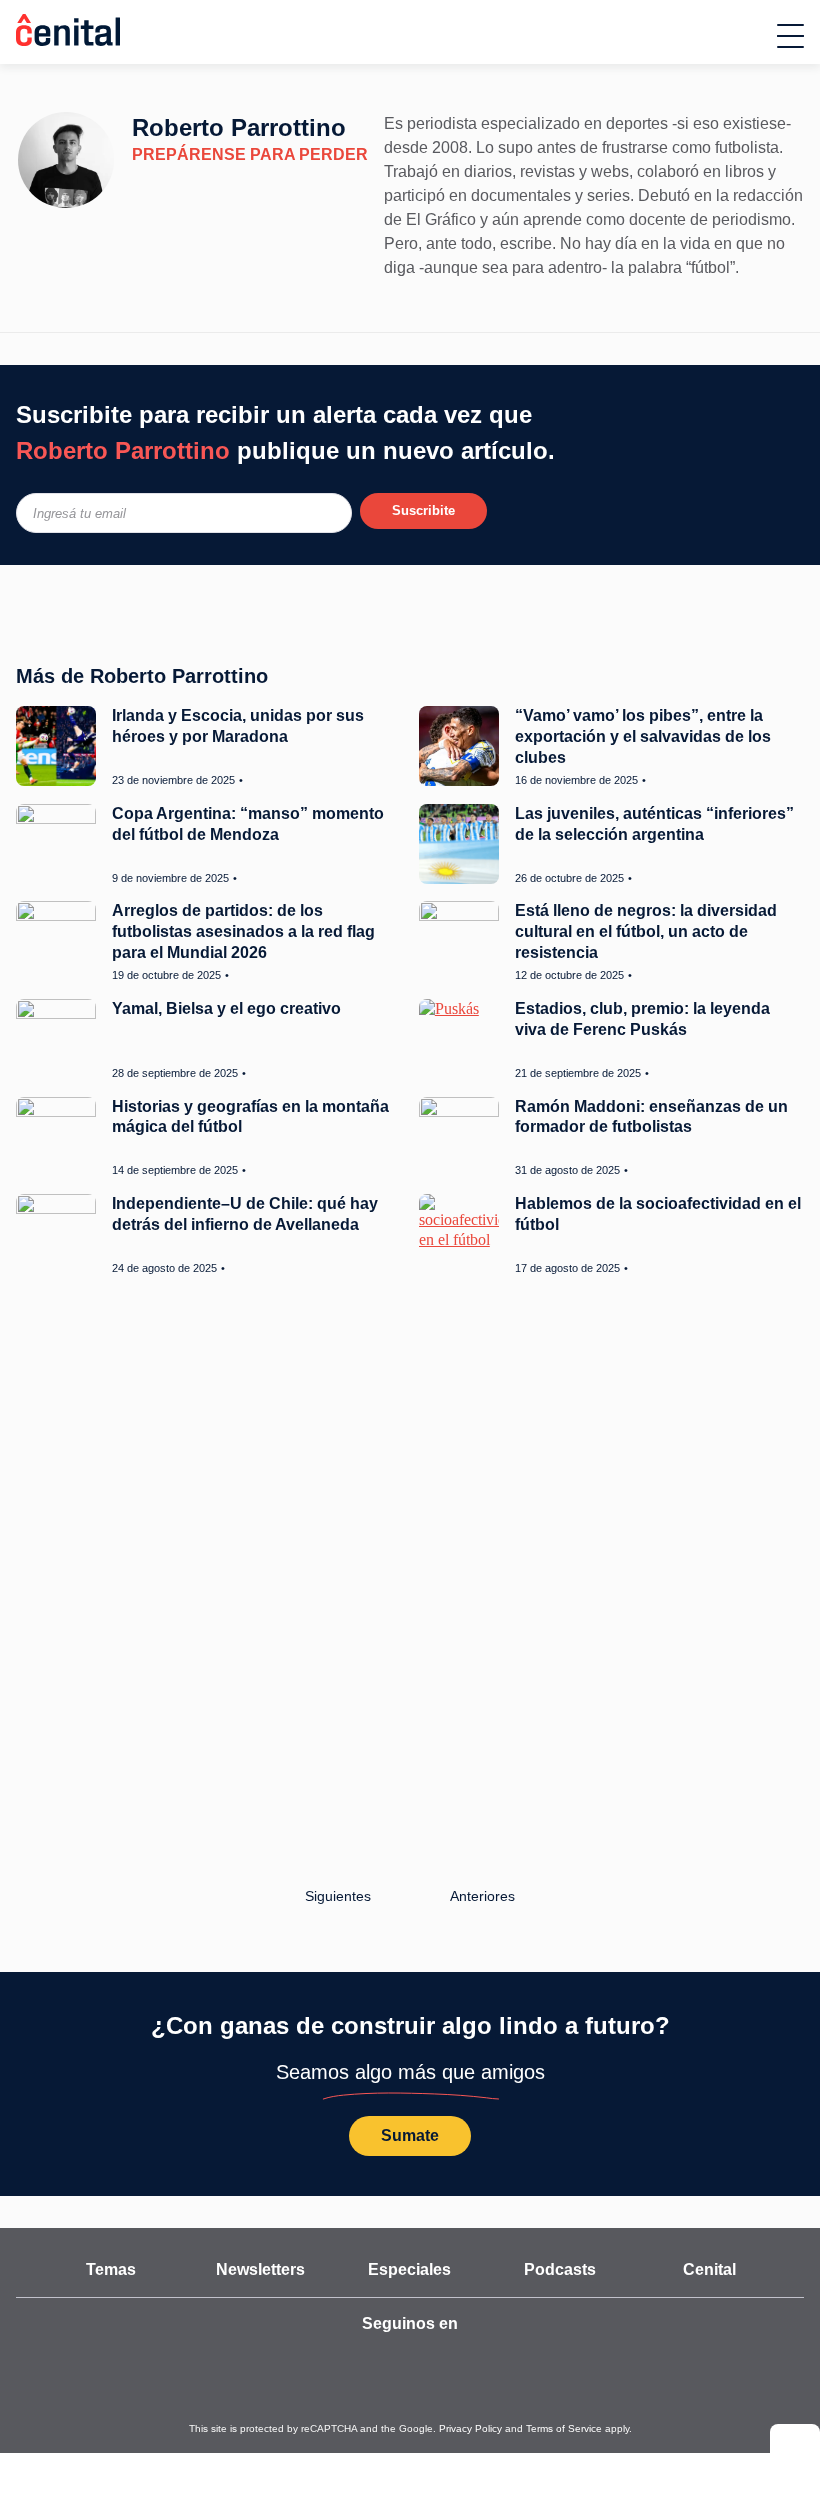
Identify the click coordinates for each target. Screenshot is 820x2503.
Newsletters (260, 2270)
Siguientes (335, 1896)
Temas (110, 2270)
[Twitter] (344, 2361)
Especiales (410, 2270)
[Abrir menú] (790, 36)
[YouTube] (295, 2361)
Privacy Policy (457, 2429)
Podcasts (559, 2270)
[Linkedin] (527, 2361)
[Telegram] (480, 2361)
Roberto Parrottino (232, 127)
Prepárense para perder (230, 155)
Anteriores (484, 1896)
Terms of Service (534, 2429)
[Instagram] (391, 2361)
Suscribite (423, 510)
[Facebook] (435, 2361)
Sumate (410, 2135)
